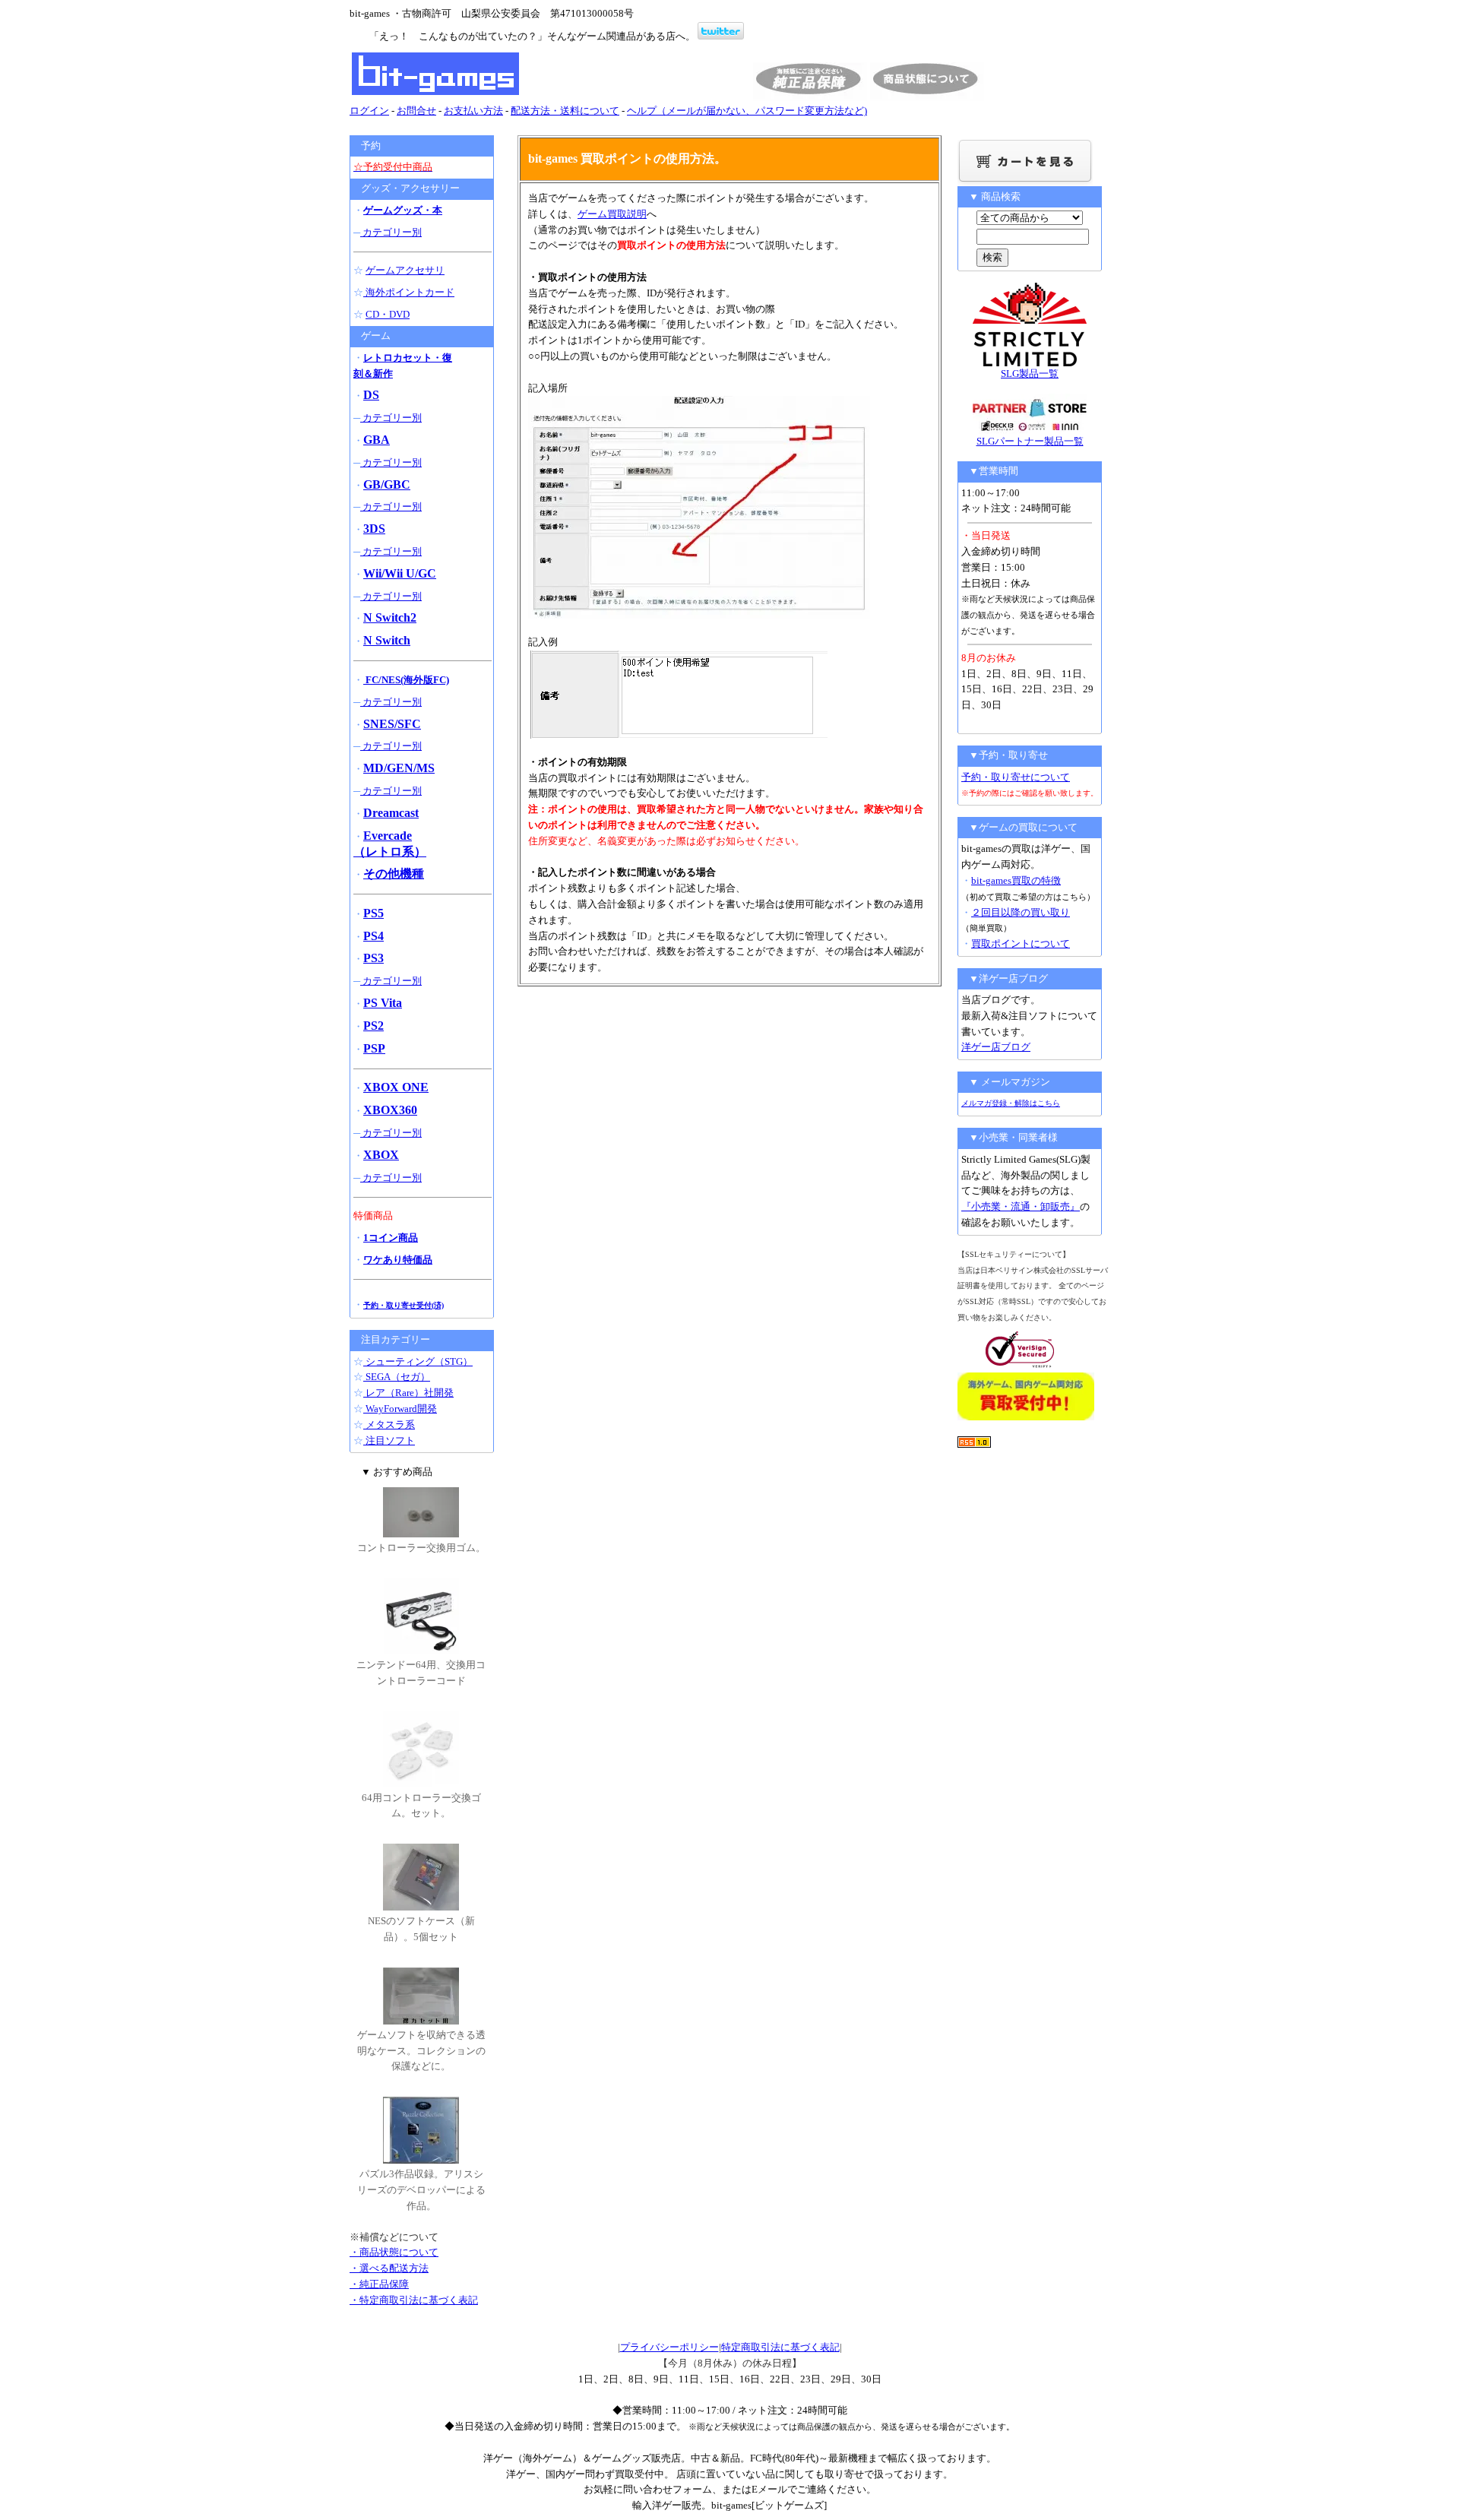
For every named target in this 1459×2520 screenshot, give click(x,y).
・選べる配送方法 (389, 2268)
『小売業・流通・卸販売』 (1021, 1206)
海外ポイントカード (409, 292)
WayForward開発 (400, 1409)
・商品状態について (394, 2252)
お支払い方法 (473, 111)
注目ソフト (389, 1440)
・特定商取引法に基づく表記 (414, 2300)
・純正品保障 (379, 2284)
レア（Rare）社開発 (408, 1393)
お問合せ (416, 111)
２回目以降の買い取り (1021, 912)
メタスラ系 (389, 1425)
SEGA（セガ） (397, 1377)
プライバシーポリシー (669, 2347)
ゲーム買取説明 (612, 214)
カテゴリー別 (391, 232)
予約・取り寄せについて (1016, 777)
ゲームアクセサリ (405, 270)
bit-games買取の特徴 (1016, 880)
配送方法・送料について (565, 111)
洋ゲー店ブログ (996, 1047)
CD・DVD (388, 314)
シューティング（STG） (418, 1361)
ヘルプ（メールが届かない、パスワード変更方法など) (747, 111)
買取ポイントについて (1021, 943)
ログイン (369, 111)
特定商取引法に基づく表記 (780, 2347)
